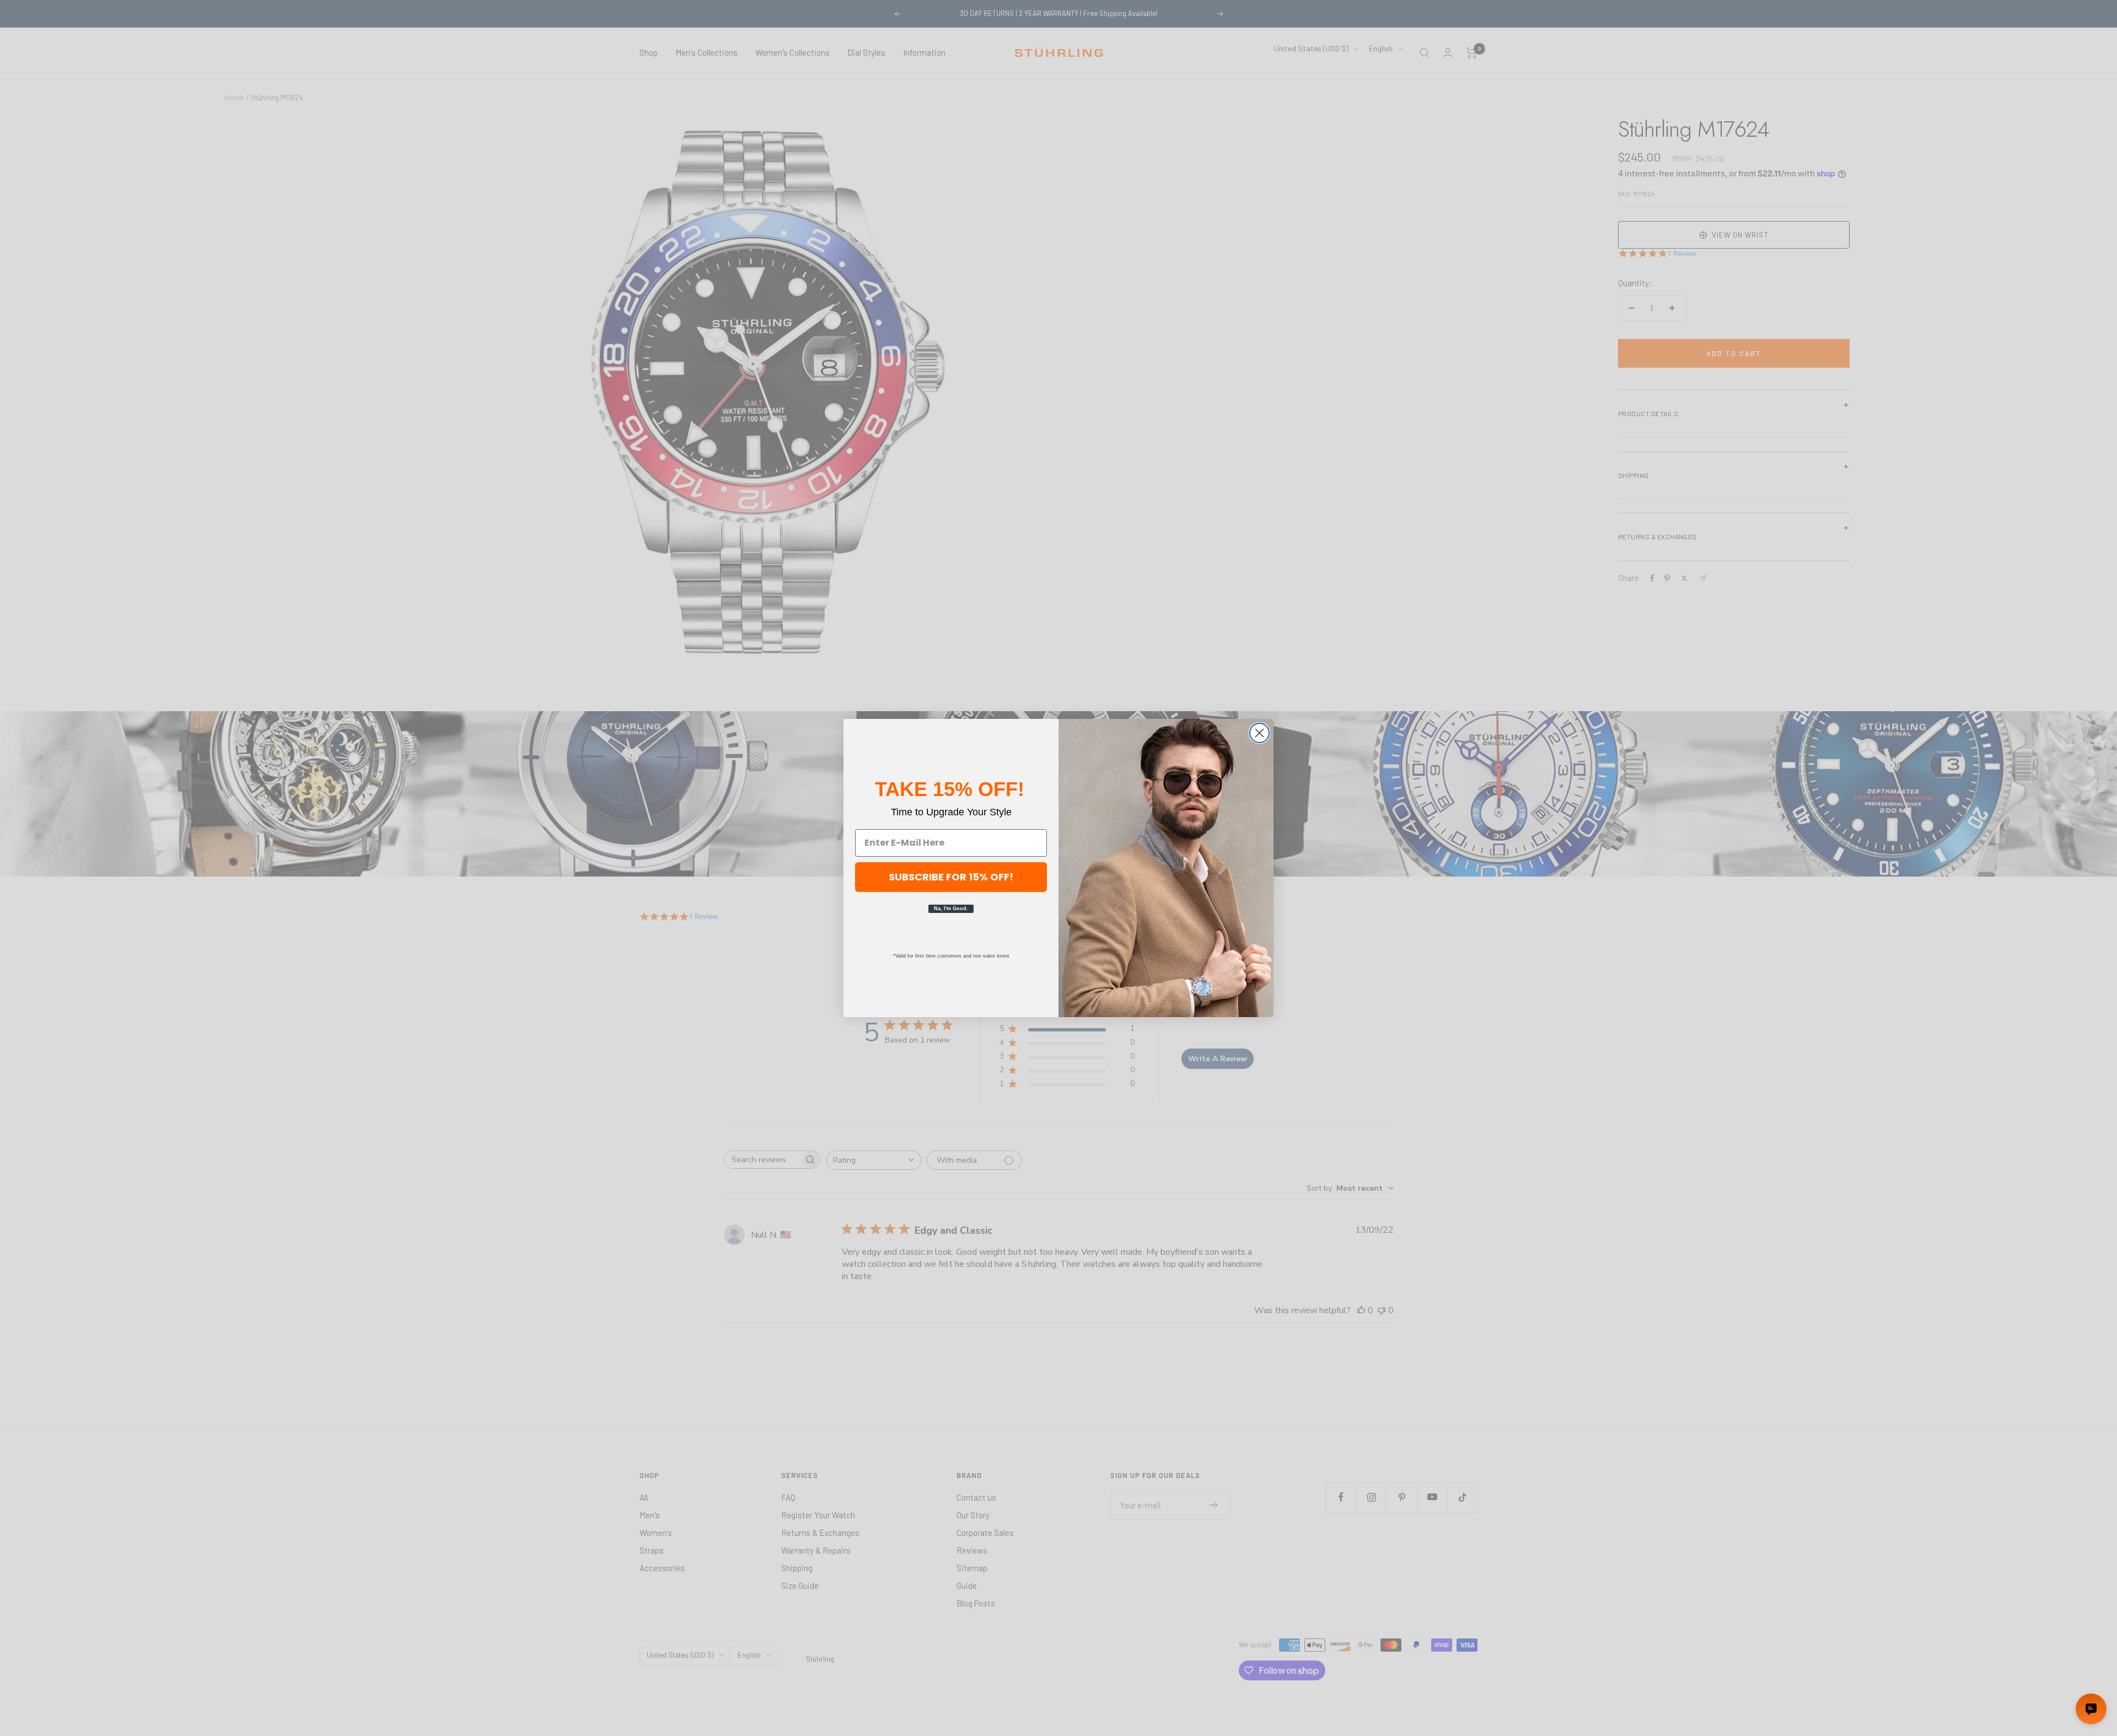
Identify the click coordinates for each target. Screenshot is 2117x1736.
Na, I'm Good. (951, 909)
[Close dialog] (1259, 733)
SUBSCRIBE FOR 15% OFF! (951, 877)
